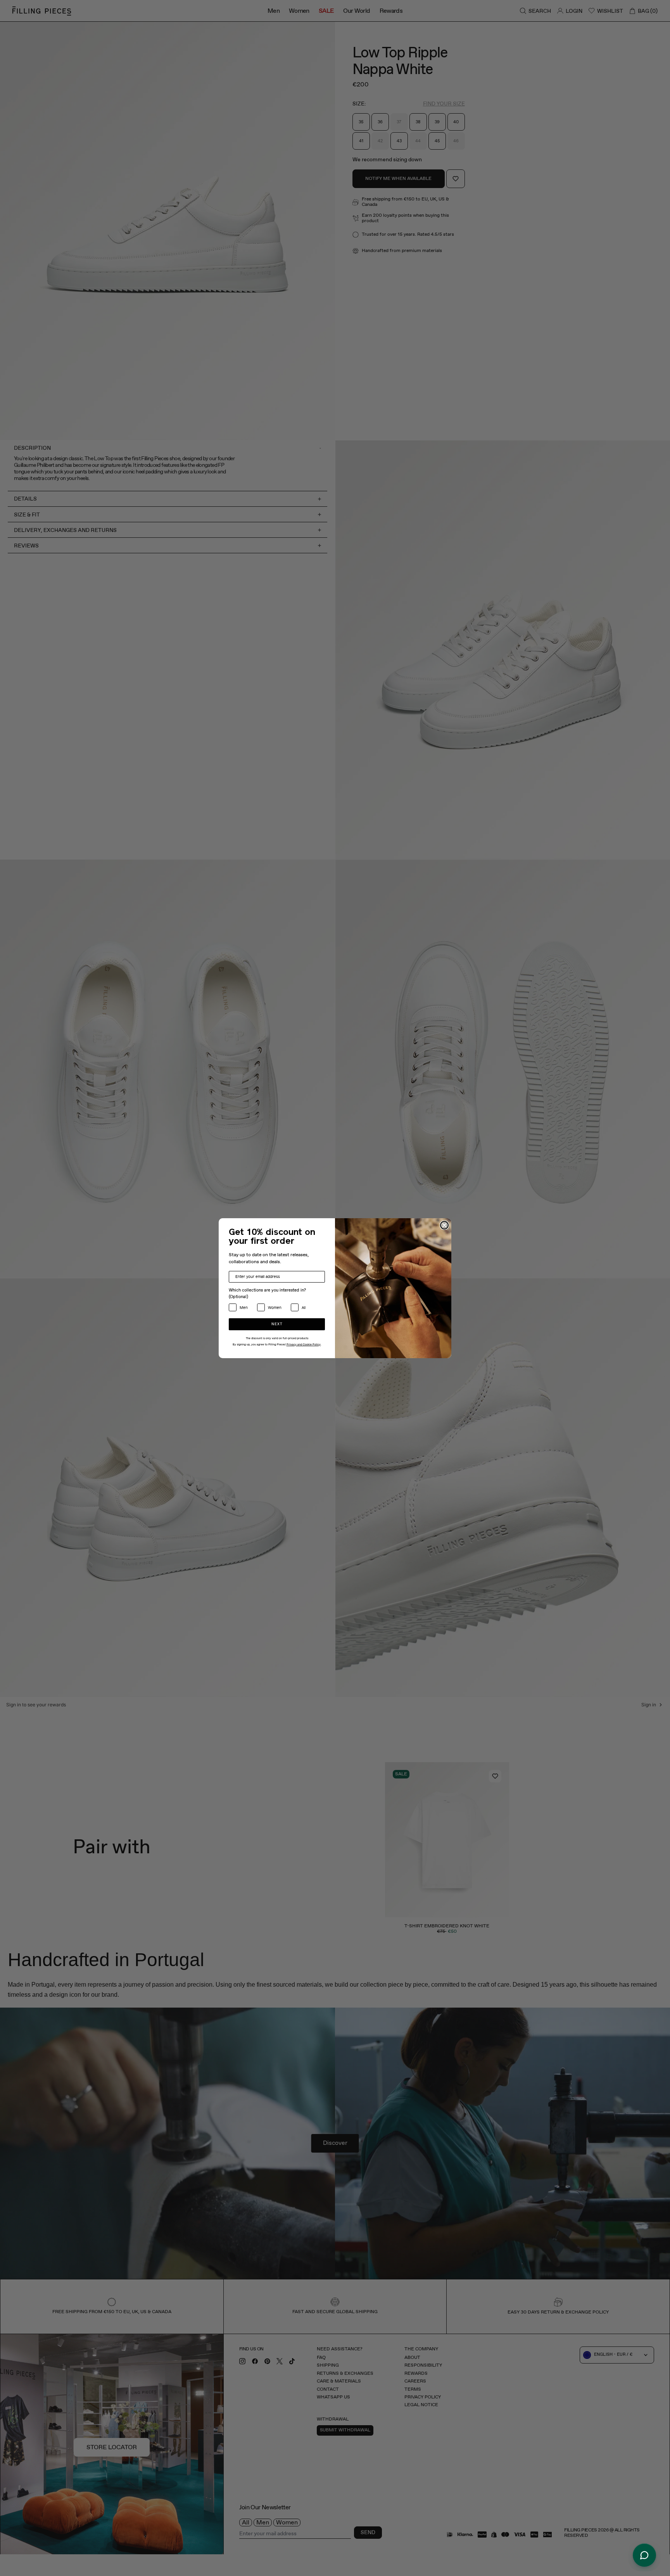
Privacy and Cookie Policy (304, 1345)
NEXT (277, 1324)
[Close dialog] (444, 1225)
